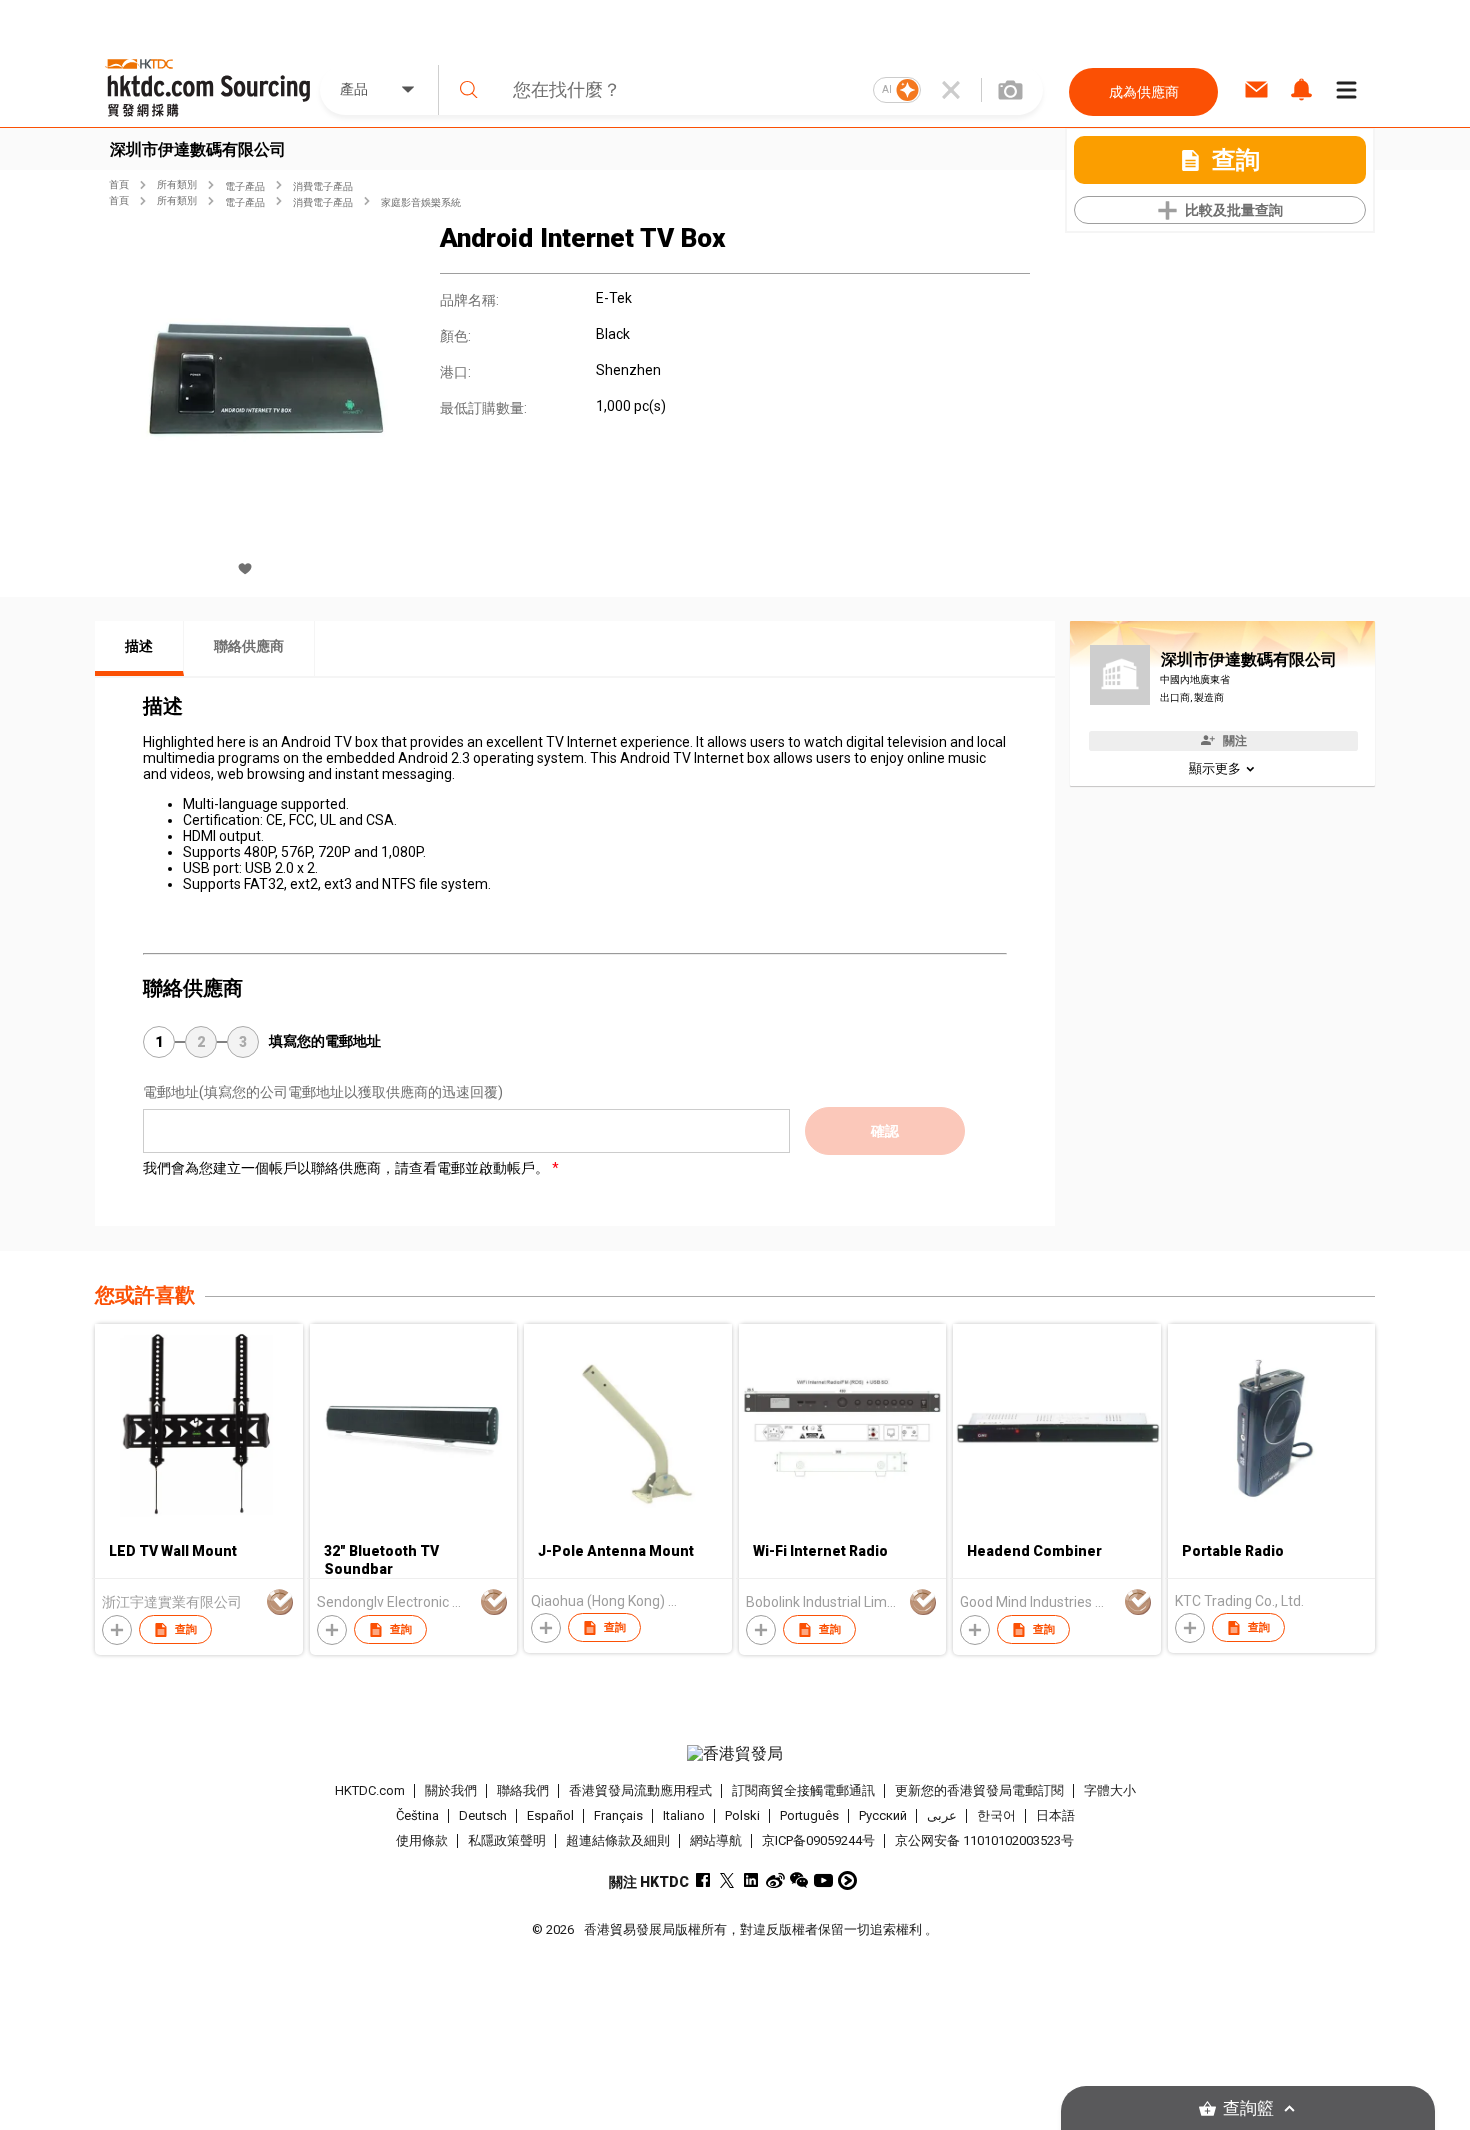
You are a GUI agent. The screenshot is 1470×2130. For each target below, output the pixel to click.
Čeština (417, 1815)
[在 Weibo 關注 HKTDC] (775, 1880)
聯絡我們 (523, 1790)
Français (618, 1815)
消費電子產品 (323, 186)
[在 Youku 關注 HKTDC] (847, 1880)
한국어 (996, 1815)
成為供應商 (1144, 92)
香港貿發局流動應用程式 (640, 1790)
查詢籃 (1248, 2108)
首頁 (119, 184)
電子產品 (245, 186)
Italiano (684, 1815)
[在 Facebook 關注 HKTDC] (703, 1880)
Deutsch (483, 1815)
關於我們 (451, 1790)
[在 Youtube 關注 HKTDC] (823, 1880)
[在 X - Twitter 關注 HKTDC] (727, 1880)
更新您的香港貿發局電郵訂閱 (979, 1790)
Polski (742, 1815)
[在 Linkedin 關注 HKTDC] (751, 1880)
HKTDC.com (370, 1790)
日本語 (1055, 1815)
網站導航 (716, 1840)
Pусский (883, 1815)
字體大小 (1110, 1790)
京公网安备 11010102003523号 (984, 1840)
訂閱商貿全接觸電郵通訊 (803, 1790)
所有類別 (177, 184)
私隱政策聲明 (507, 1840)
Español (550, 1815)
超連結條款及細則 (618, 1840)
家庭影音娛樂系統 (421, 202)
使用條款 (422, 1840)
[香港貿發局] (735, 1754)
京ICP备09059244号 (818, 1840)
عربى (942, 1815)
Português (809, 1815)
